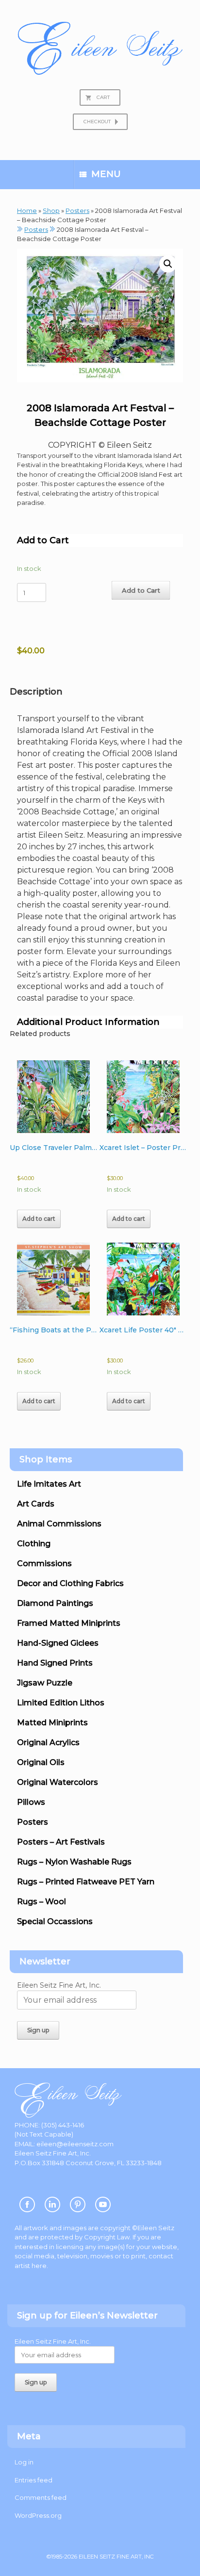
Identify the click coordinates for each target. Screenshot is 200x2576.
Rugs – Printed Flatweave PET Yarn (86, 1882)
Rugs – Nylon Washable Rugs (74, 1862)
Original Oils (41, 1762)
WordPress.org (38, 2515)
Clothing (34, 1544)
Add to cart (39, 1219)
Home (27, 211)
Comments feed (41, 2497)
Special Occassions (55, 1921)
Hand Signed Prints (55, 1663)
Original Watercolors (58, 1782)
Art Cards (36, 1504)
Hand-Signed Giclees (58, 1643)
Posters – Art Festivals (61, 1842)
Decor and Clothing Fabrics (70, 1583)
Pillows (31, 1802)
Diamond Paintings (55, 1603)
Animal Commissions (59, 1524)
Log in (24, 2462)
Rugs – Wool (42, 1902)
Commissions (44, 1563)
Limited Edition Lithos (61, 1703)
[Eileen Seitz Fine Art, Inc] (100, 48)
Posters (77, 211)
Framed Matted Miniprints (69, 1623)
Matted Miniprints (52, 1723)
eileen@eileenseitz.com (75, 2144)
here (39, 2266)
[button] (168, 264)
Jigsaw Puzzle (45, 1683)
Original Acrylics (48, 1742)
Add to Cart (141, 590)
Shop (51, 211)
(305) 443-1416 (63, 2125)
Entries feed (33, 2480)
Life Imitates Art (49, 1484)
